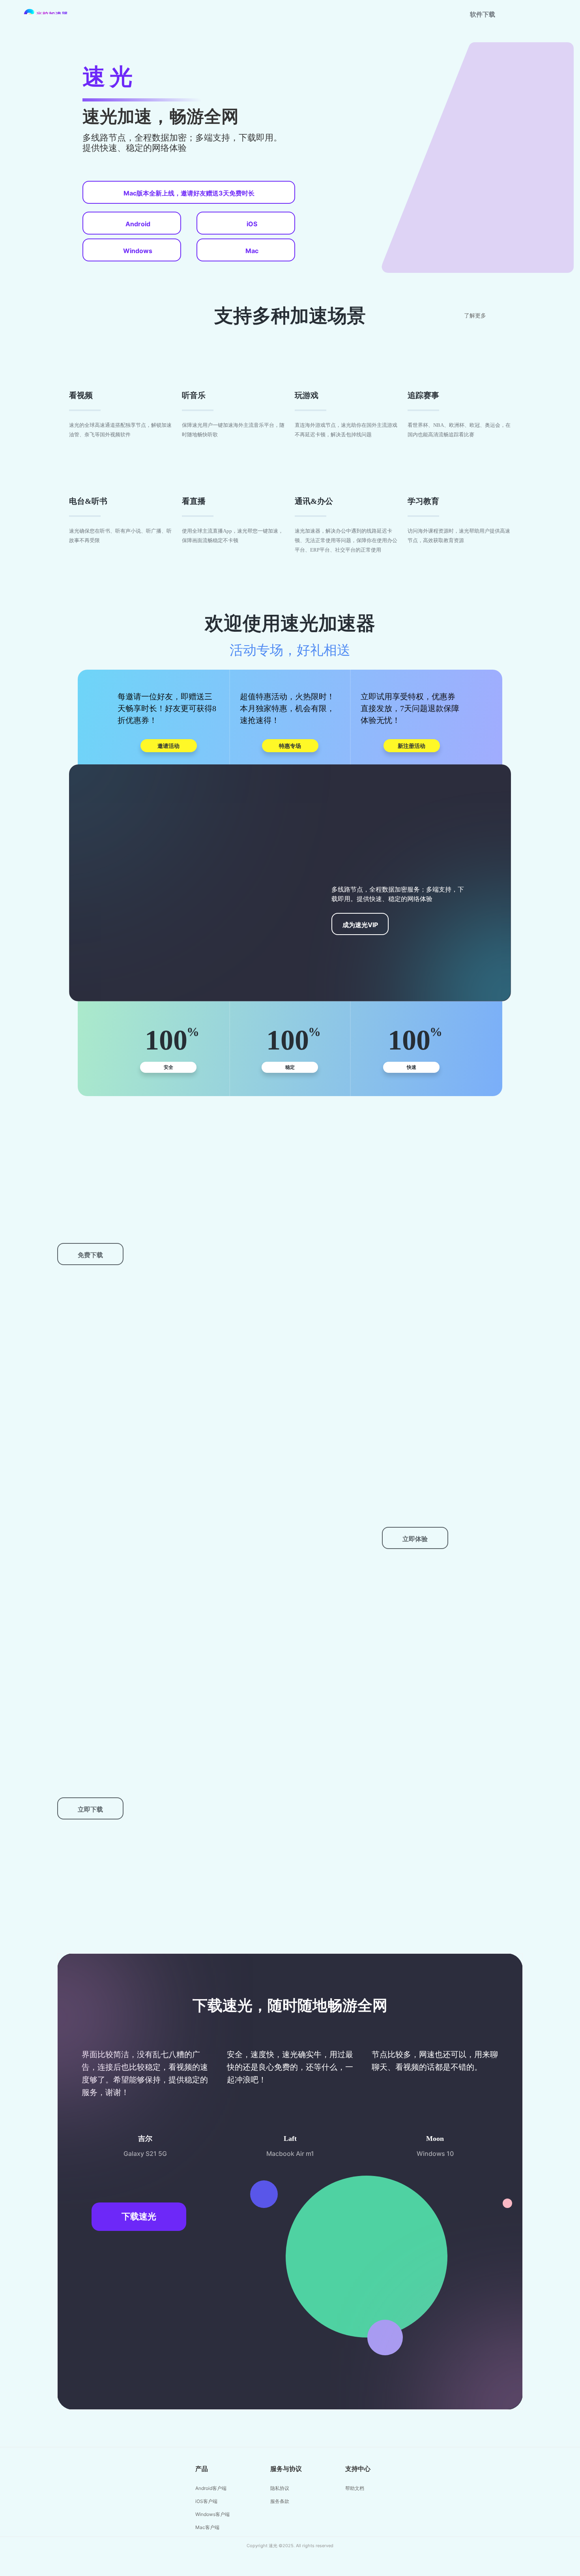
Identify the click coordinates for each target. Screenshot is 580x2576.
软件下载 (483, 14)
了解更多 (475, 316)
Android (138, 224)
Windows (138, 251)
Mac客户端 (207, 2527)
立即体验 (415, 1539)
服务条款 (280, 2501)
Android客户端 (211, 2488)
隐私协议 (280, 2488)
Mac (252, 251)
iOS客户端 (206, 2501)
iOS (252, 224)
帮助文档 (355, 2488)
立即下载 (90, 1809)
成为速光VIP (360, 925)
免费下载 (90, 1255)
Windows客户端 (212, 2514)
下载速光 (139, 2216)
